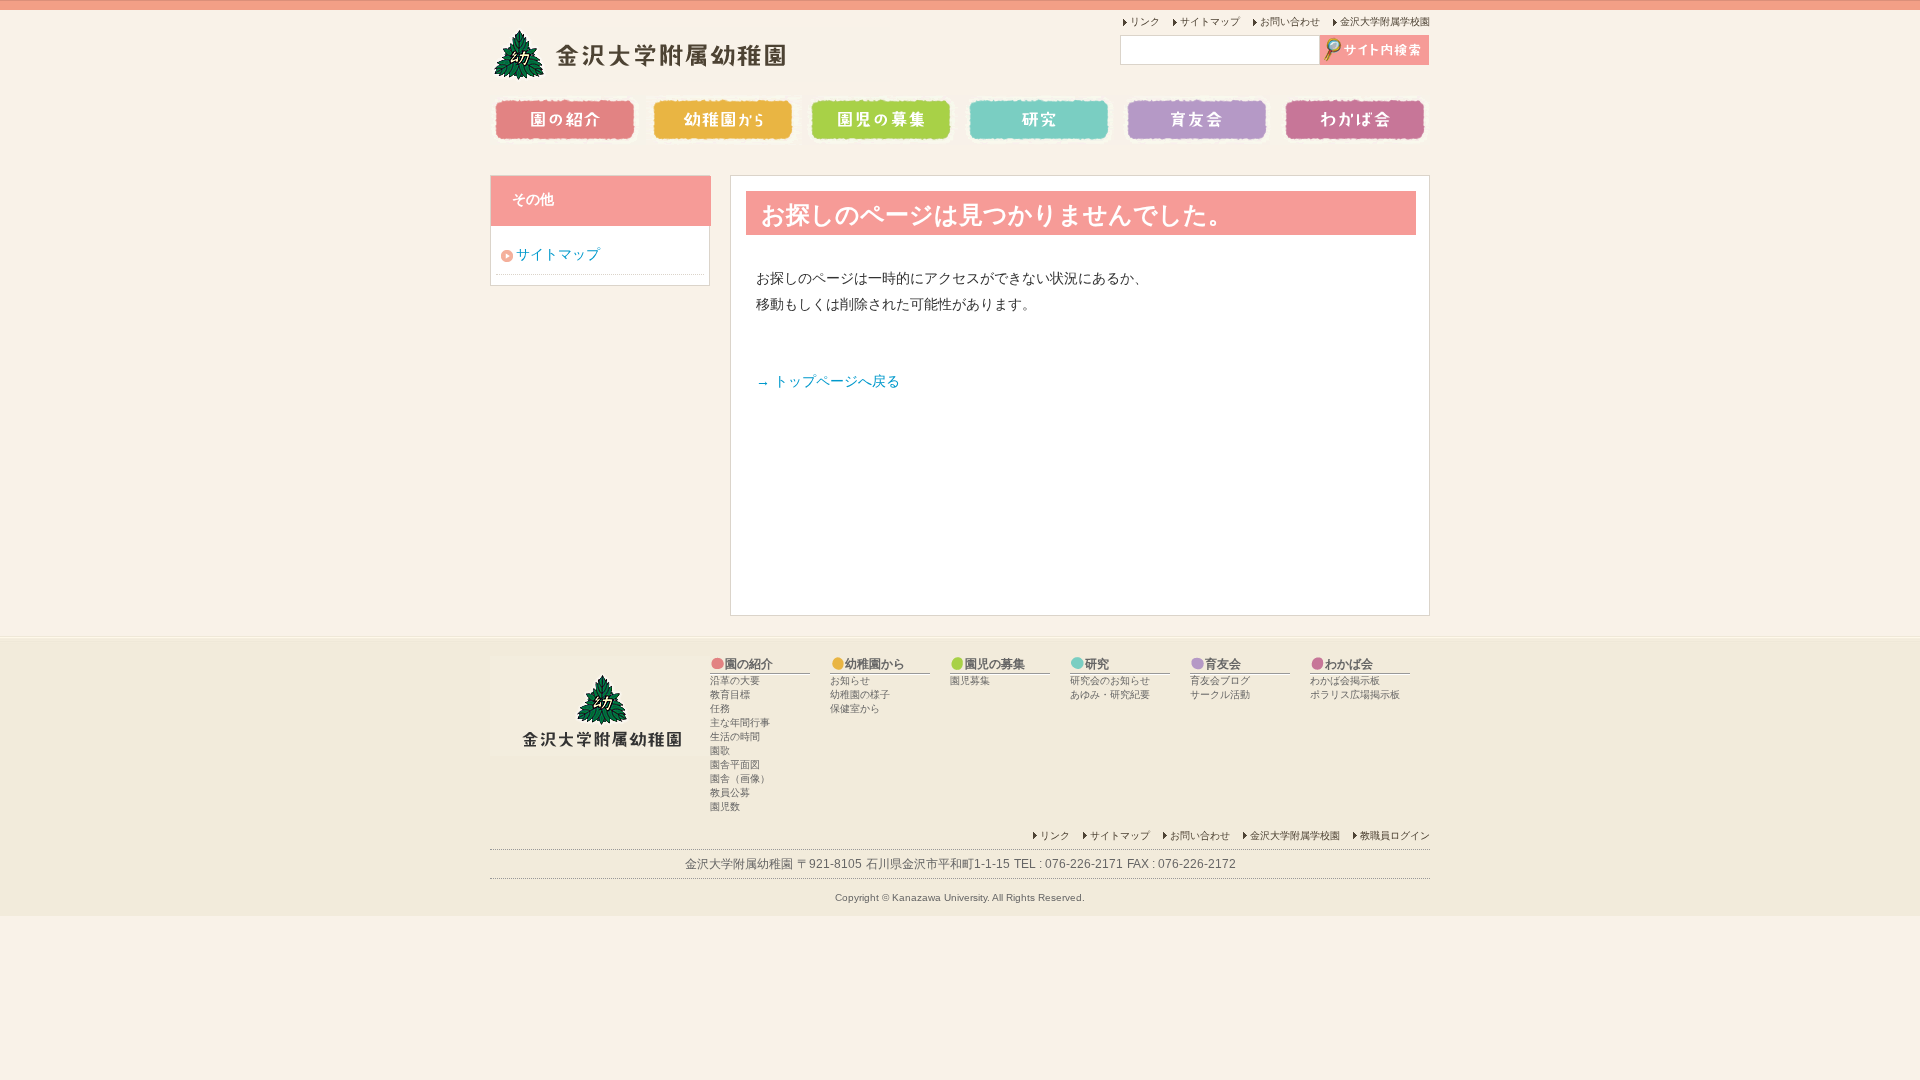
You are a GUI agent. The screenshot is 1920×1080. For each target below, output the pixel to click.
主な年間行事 (740, 722)
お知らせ (850, 680)
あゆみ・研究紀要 (1110, 694)
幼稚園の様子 (860, 694)
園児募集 (970, 680)
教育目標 (730, 694)
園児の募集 (880, 120)
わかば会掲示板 (1345, 680)
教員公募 (730, 792)
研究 (1036, 120)
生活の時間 (735, 736)
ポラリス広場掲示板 (1355, 694)
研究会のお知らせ (1110, 680)
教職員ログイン (1395, 835)
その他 (533, 199)
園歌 (720, 750)
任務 (720, 708)
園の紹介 (568, 120)
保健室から (855, 708)
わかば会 (1350, 120)
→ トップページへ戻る (828, 381)
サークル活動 (1220, 694)
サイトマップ (1210, 21)
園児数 (725, 806)
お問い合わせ (1290, 21)
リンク (1145, 21)
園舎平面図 (735, 764)
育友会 (1192, 120)
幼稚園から (724, 120)
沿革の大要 (735, 680)
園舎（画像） (740, 778)
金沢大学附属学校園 (1385, 21)
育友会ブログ (1220, 680)
